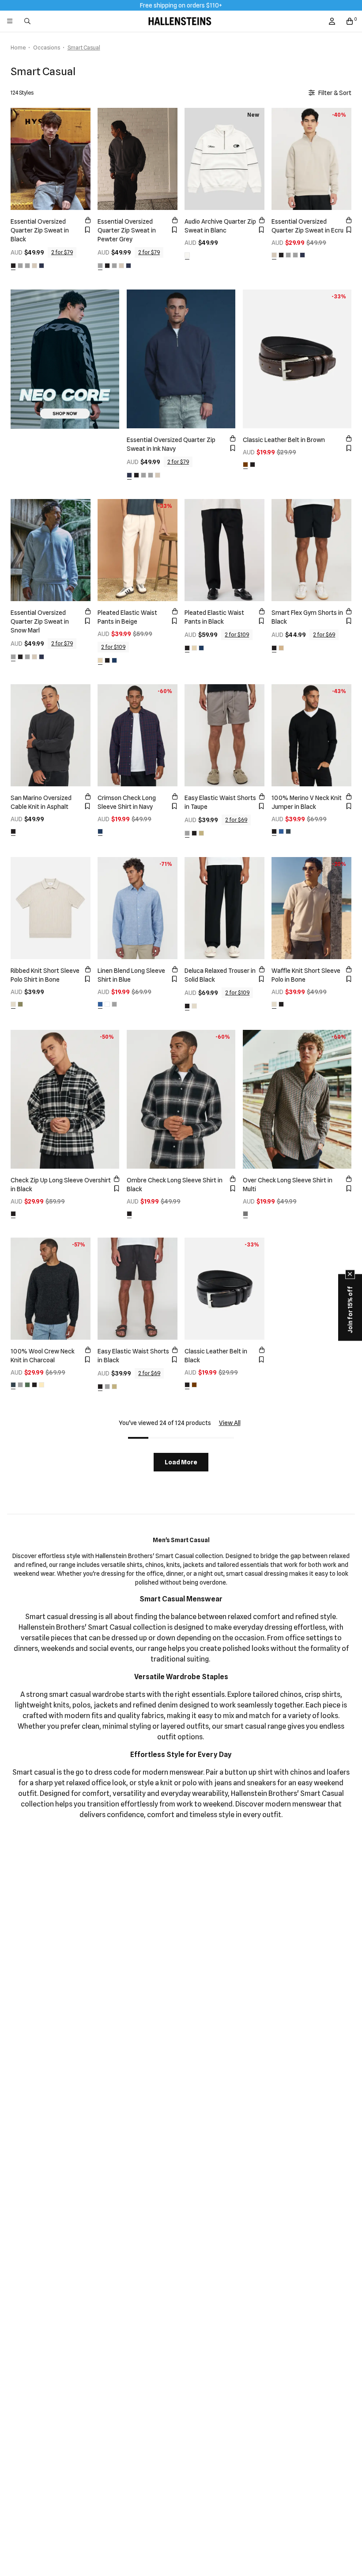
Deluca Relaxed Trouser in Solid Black (220, 975)
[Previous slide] (19, 158)
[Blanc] (187, 255)
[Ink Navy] (41, 266)
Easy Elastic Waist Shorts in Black (133, 1356)
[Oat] (41, 1385)
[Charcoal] (288, 831)
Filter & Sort (335, 93)
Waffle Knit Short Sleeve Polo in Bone (306, 975)
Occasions (47, 48)
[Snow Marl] (20, 266)
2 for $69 (324, 634)
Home (18, 48)
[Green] (27, 1385)
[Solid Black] (187, 1006)
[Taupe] (187, 833)
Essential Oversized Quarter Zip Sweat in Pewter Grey (127, 230)
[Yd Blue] (100, 1004)
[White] (107, 1004)
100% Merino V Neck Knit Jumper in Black (307, 802)
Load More (181, 1462)
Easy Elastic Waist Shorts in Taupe (220, 802)
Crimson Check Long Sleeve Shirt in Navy (127, 802)
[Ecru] (34, 266)
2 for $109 (113, 647)
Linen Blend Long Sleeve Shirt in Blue (131, 975)
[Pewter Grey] (27, 266)
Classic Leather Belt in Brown (284, 440)
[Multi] (245, 1214)
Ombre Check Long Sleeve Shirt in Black (175, 1185)
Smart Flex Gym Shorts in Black (307, 617)
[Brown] (245, 465)
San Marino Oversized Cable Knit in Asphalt (41, 802)
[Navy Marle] (281, 831)
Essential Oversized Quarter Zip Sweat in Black (40, 230)
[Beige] (100, 660)
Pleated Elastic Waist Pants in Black (214, 617)
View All (230, 1423)
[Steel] (20, 1385)
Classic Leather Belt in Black (216, 1356)
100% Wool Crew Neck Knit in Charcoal (43, 1356)
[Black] (13, 266)
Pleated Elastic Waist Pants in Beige (127, 617)
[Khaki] (20, 1004)
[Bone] (13, 1004)
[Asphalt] (13, 831)
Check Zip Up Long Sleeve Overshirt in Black (61, 1185)
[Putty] (281, 648)
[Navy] (114, 660)
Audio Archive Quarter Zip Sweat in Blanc (220, 226)
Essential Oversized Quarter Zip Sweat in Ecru (307, 226)
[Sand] (201, 833)
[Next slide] (82, 158)
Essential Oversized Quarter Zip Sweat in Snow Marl (40, 621)
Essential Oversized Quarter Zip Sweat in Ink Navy (171, 444)
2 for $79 (62, 252)
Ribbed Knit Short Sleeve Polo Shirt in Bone (45, 975)
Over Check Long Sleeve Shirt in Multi (288, 1185)
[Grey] (114, 1004)
